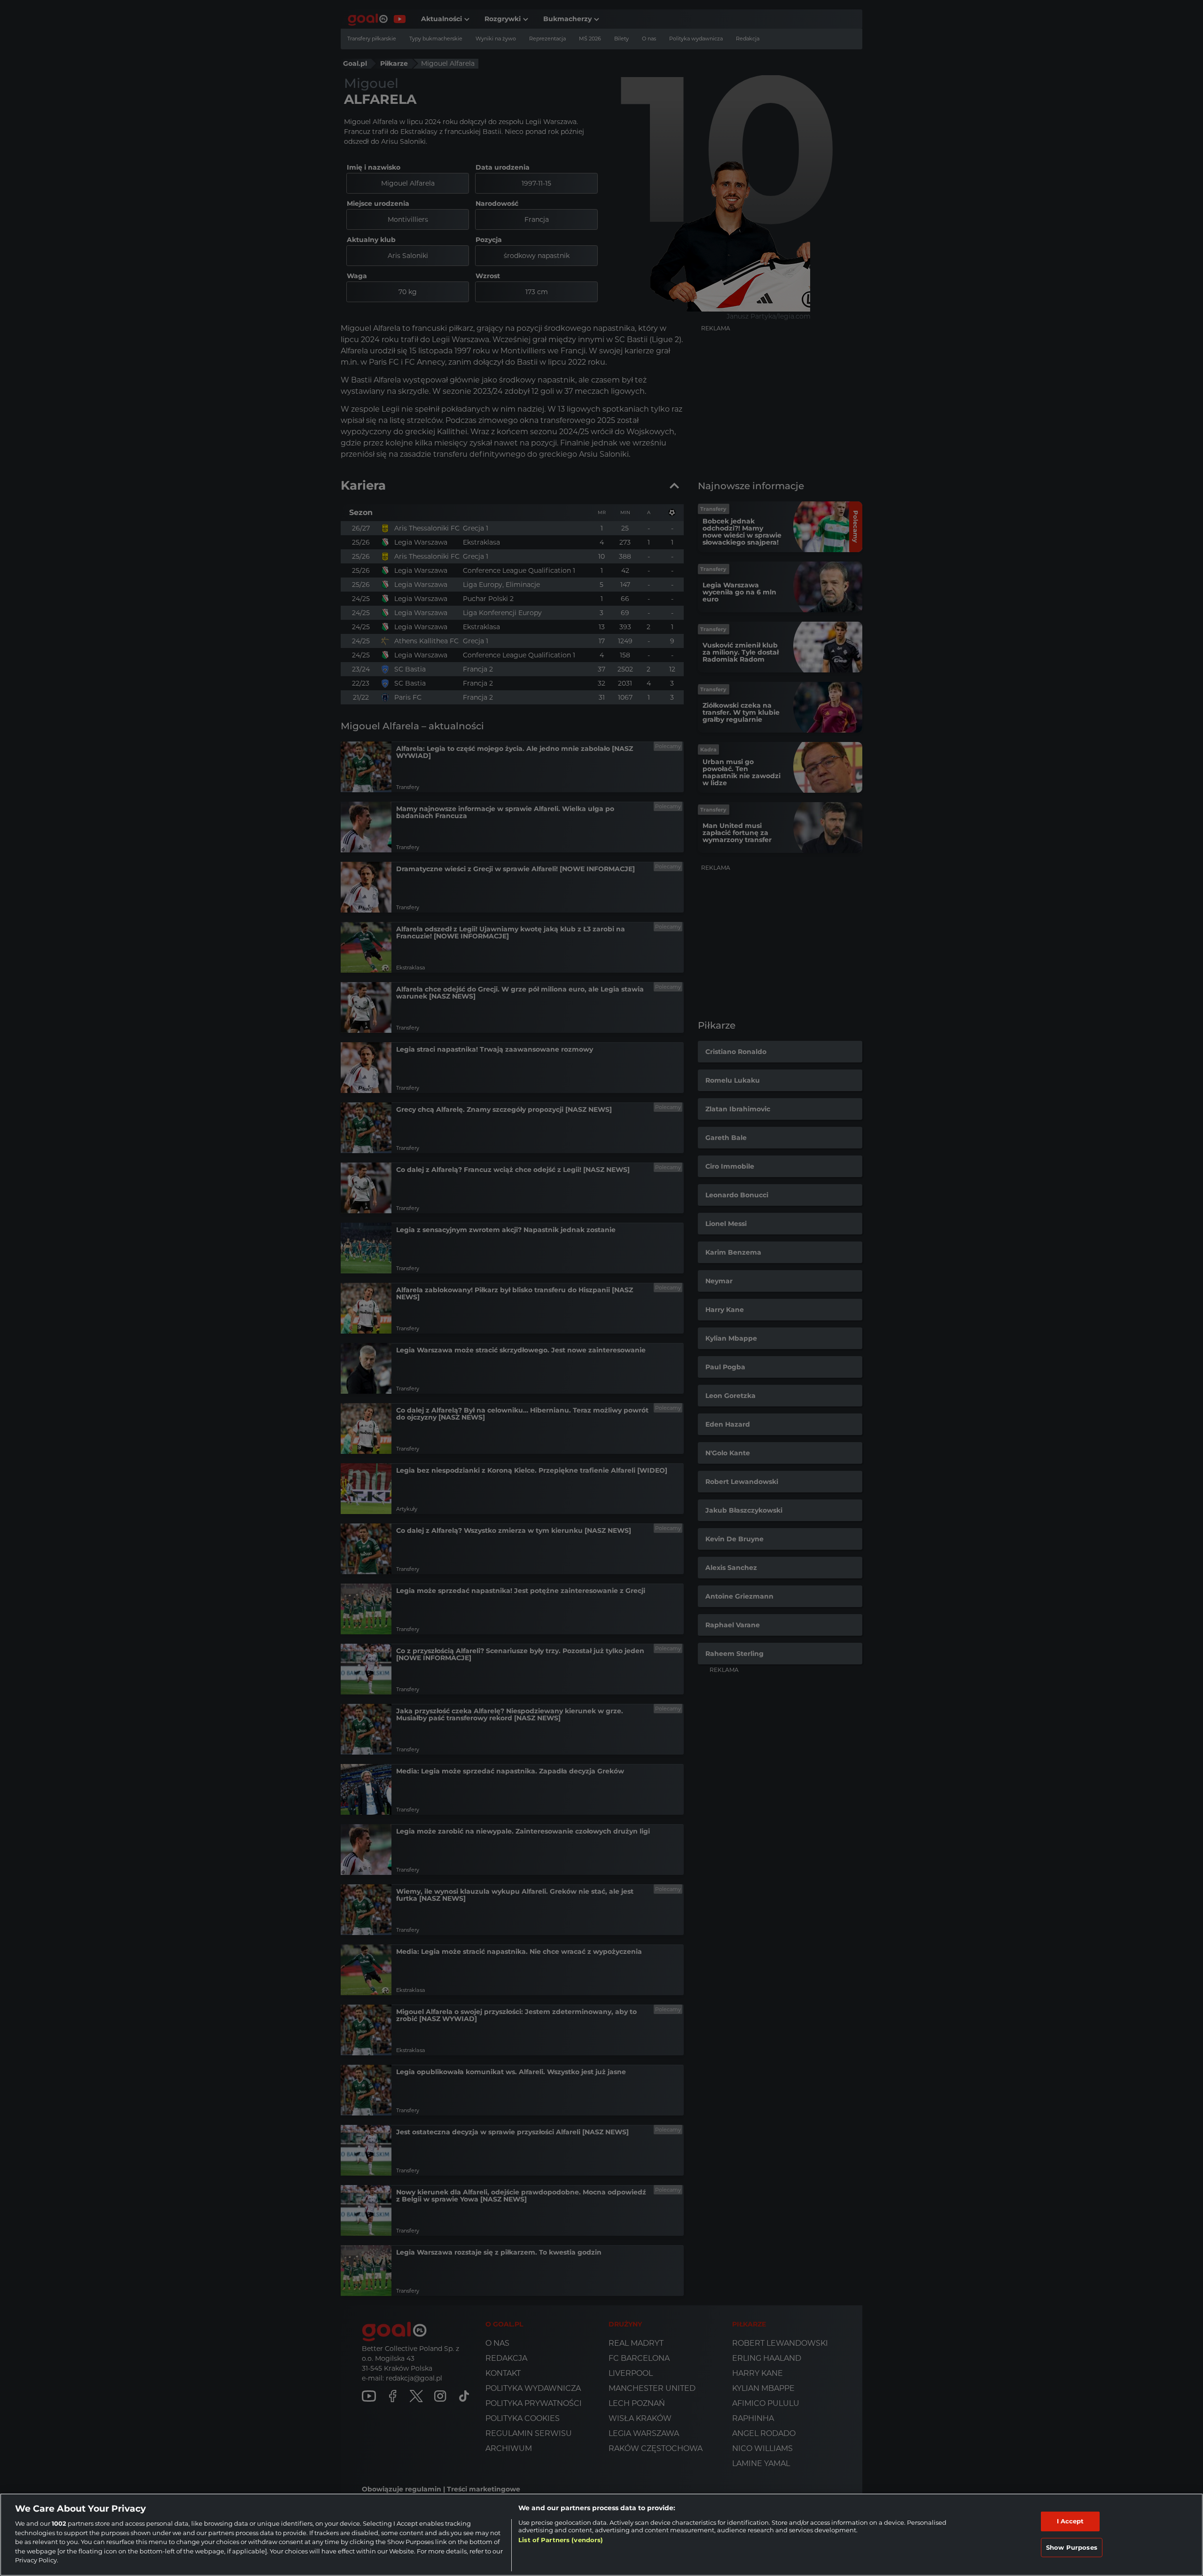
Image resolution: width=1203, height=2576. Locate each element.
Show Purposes (1072, 2547)
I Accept (1070, 2521)
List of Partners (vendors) (561, 2540)
